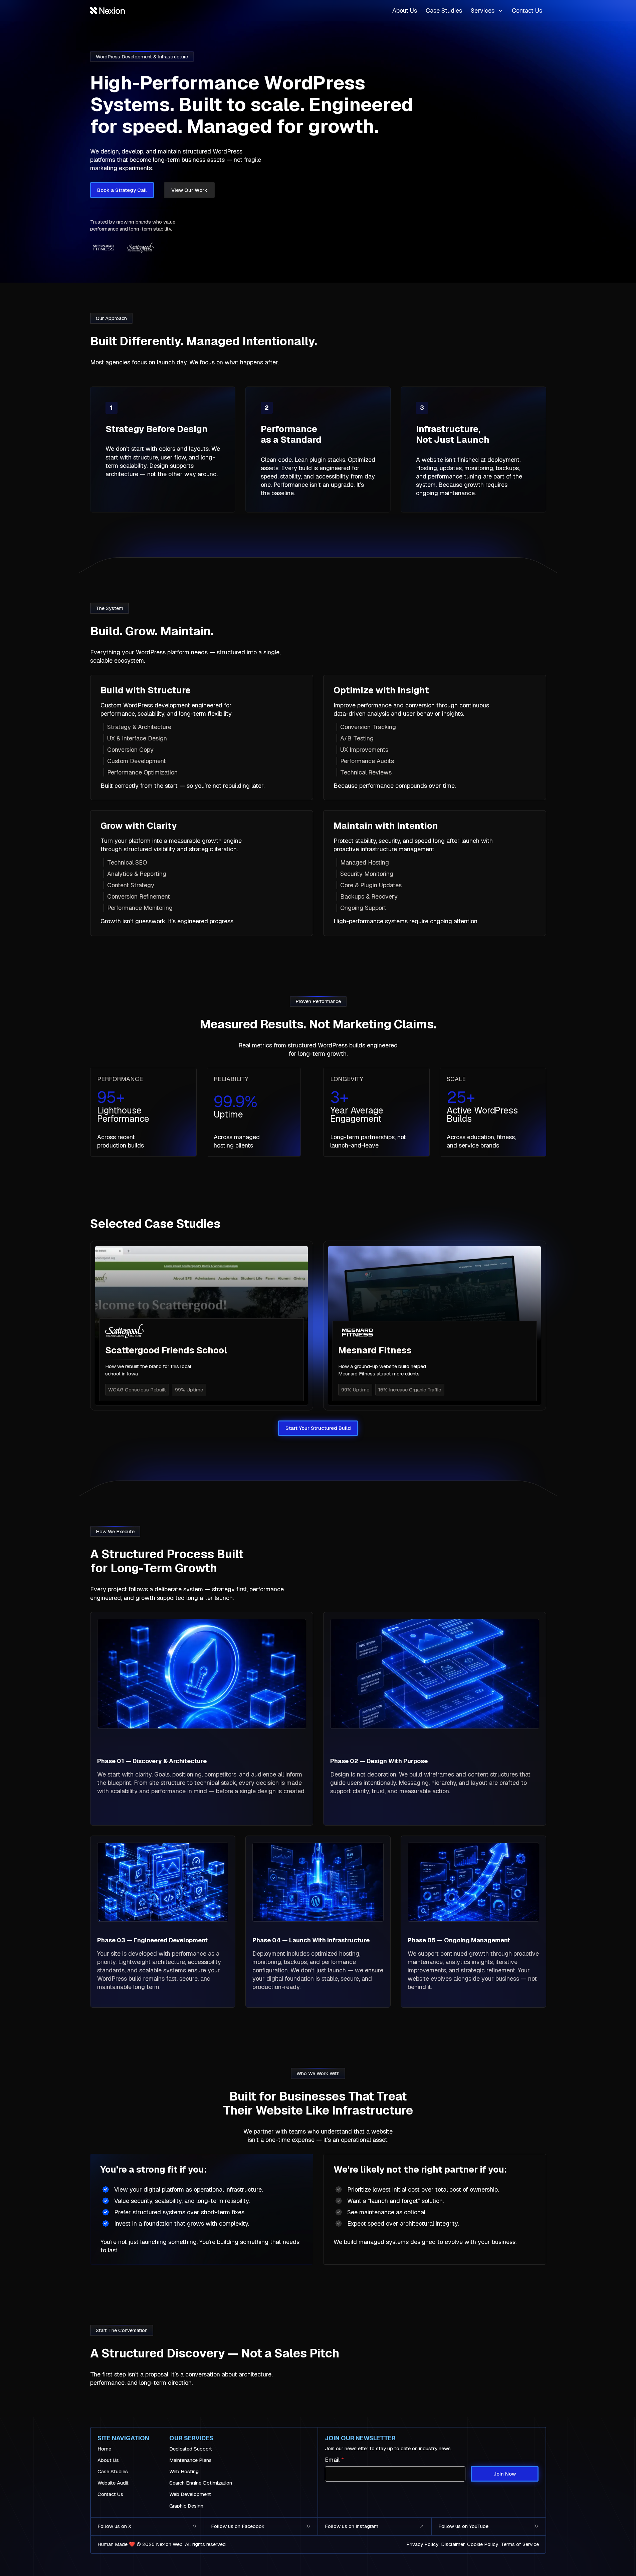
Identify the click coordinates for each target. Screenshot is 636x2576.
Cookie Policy (483, 2544)
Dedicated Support (191, 2449)
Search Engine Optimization (201, 2483)
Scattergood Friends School (166, 1350)
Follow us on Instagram (352, 2526)
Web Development (190, 2494)
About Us (405, 11)
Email (334, 2460)
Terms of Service (520, 2544)
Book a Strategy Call (122, 190)
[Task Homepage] (108, 11)
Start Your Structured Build (318, 1428)
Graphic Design (186, 2506)
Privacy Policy (422, 2544)
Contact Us (527, 11)
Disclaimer (453, 2544)
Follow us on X (114, 2526)
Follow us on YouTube (463, 2526)
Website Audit (113, 2483)
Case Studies (444, 11)
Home (104, 2449)
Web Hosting (184, 2472)
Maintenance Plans (190, 2460)
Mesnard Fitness (375, 1350)
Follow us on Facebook (238, 2526)
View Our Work (189, 190)
